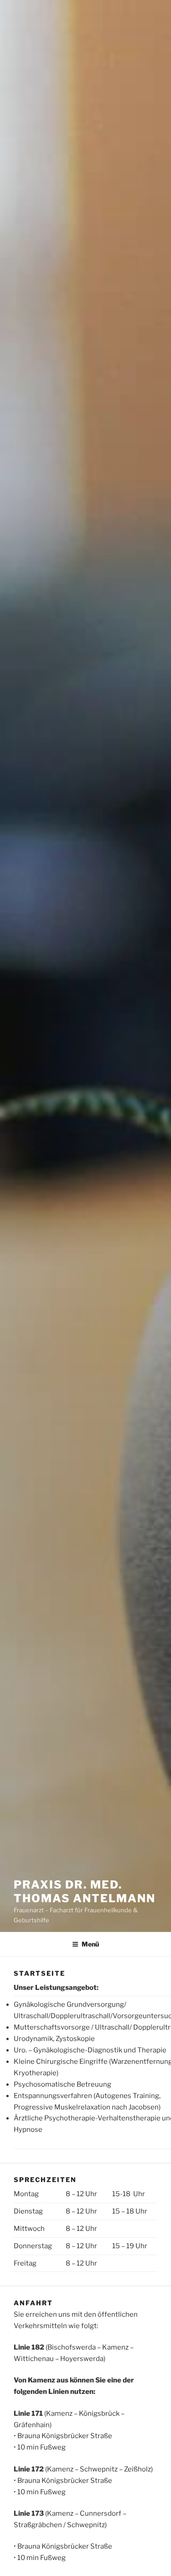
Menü (90, 1944)
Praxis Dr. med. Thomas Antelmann (85, 1891)
